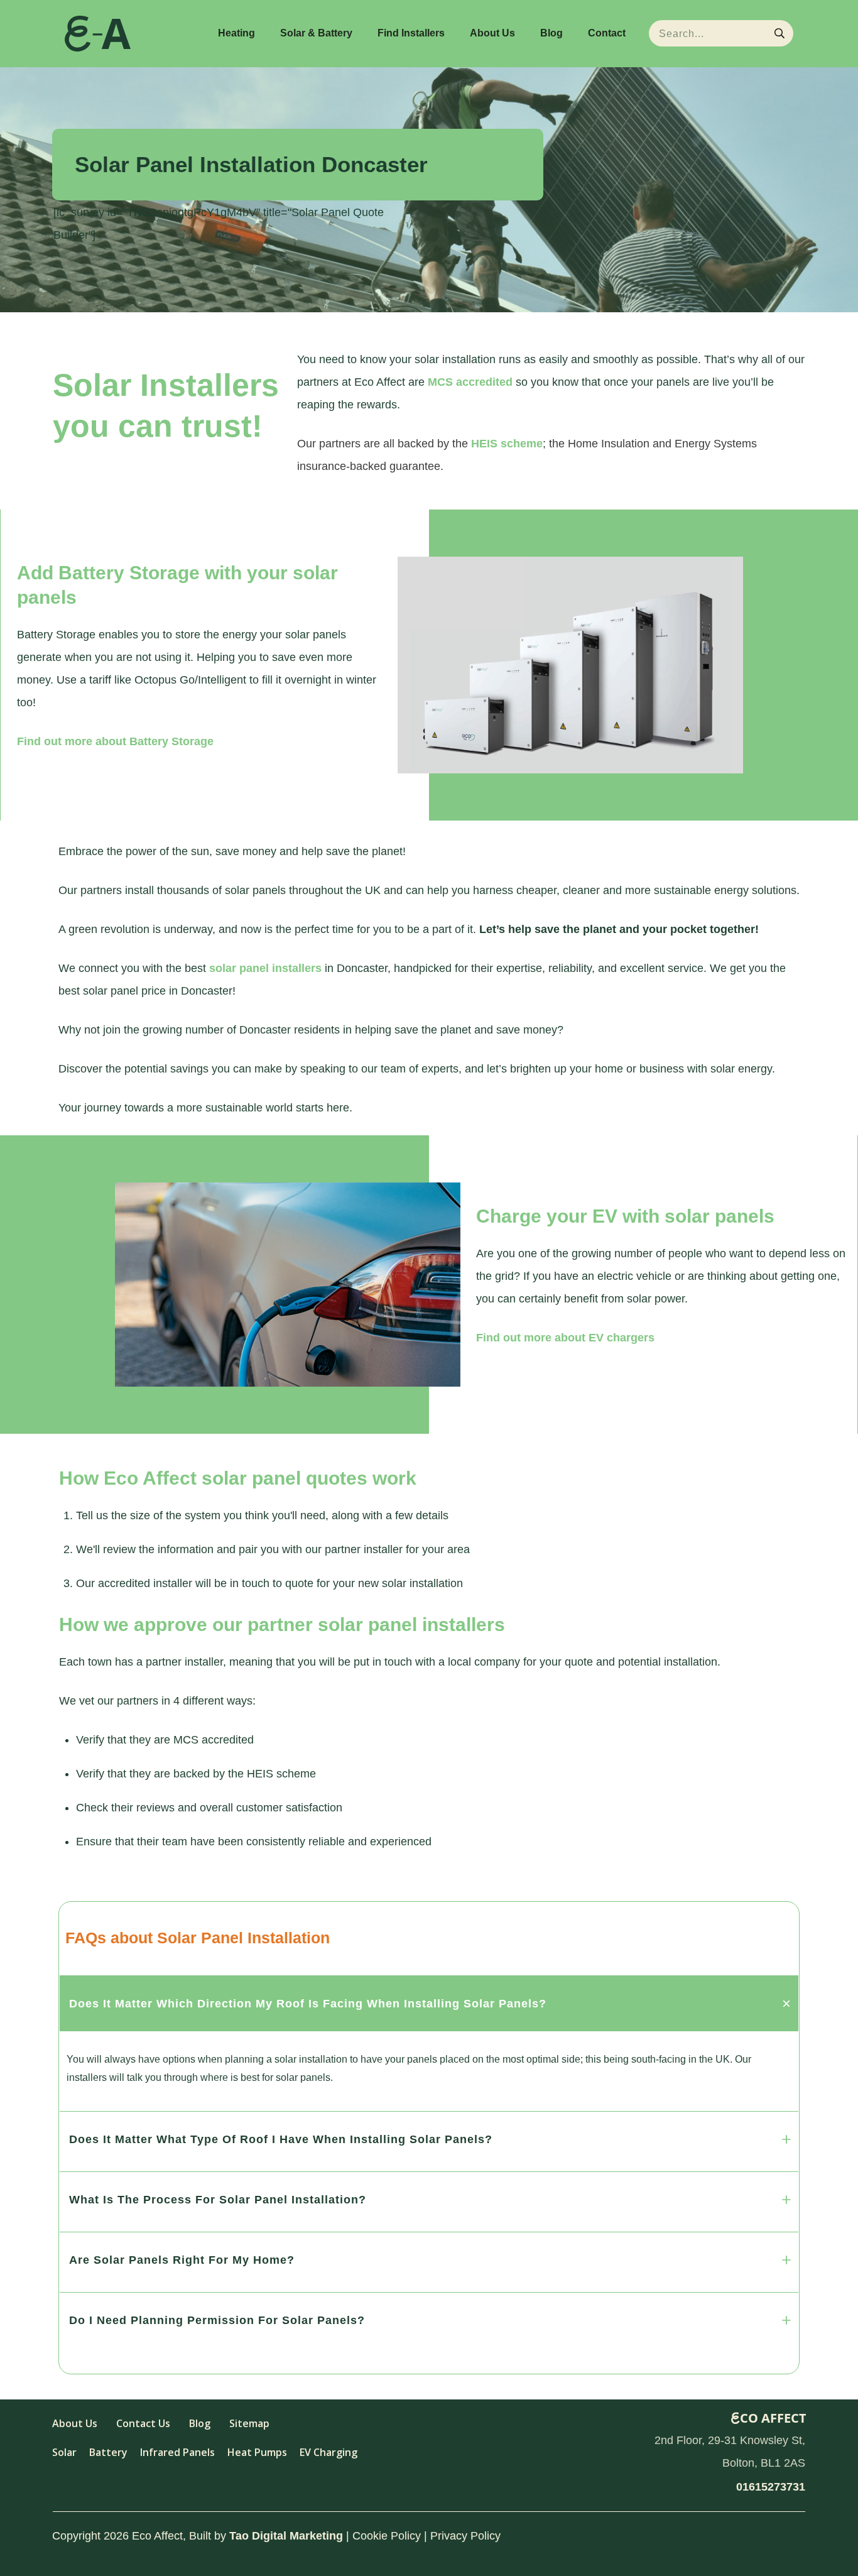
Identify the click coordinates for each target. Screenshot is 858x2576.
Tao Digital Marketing (286, 2536)
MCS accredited (470, 382)
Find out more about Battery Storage (115, 741)
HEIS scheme (507, 444)
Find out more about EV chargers (565, 1338)
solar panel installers (265, 968)
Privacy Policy (465, 2536)
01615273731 (771, 2487)
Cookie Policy (387, 2536)
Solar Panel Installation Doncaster (251, 164)
